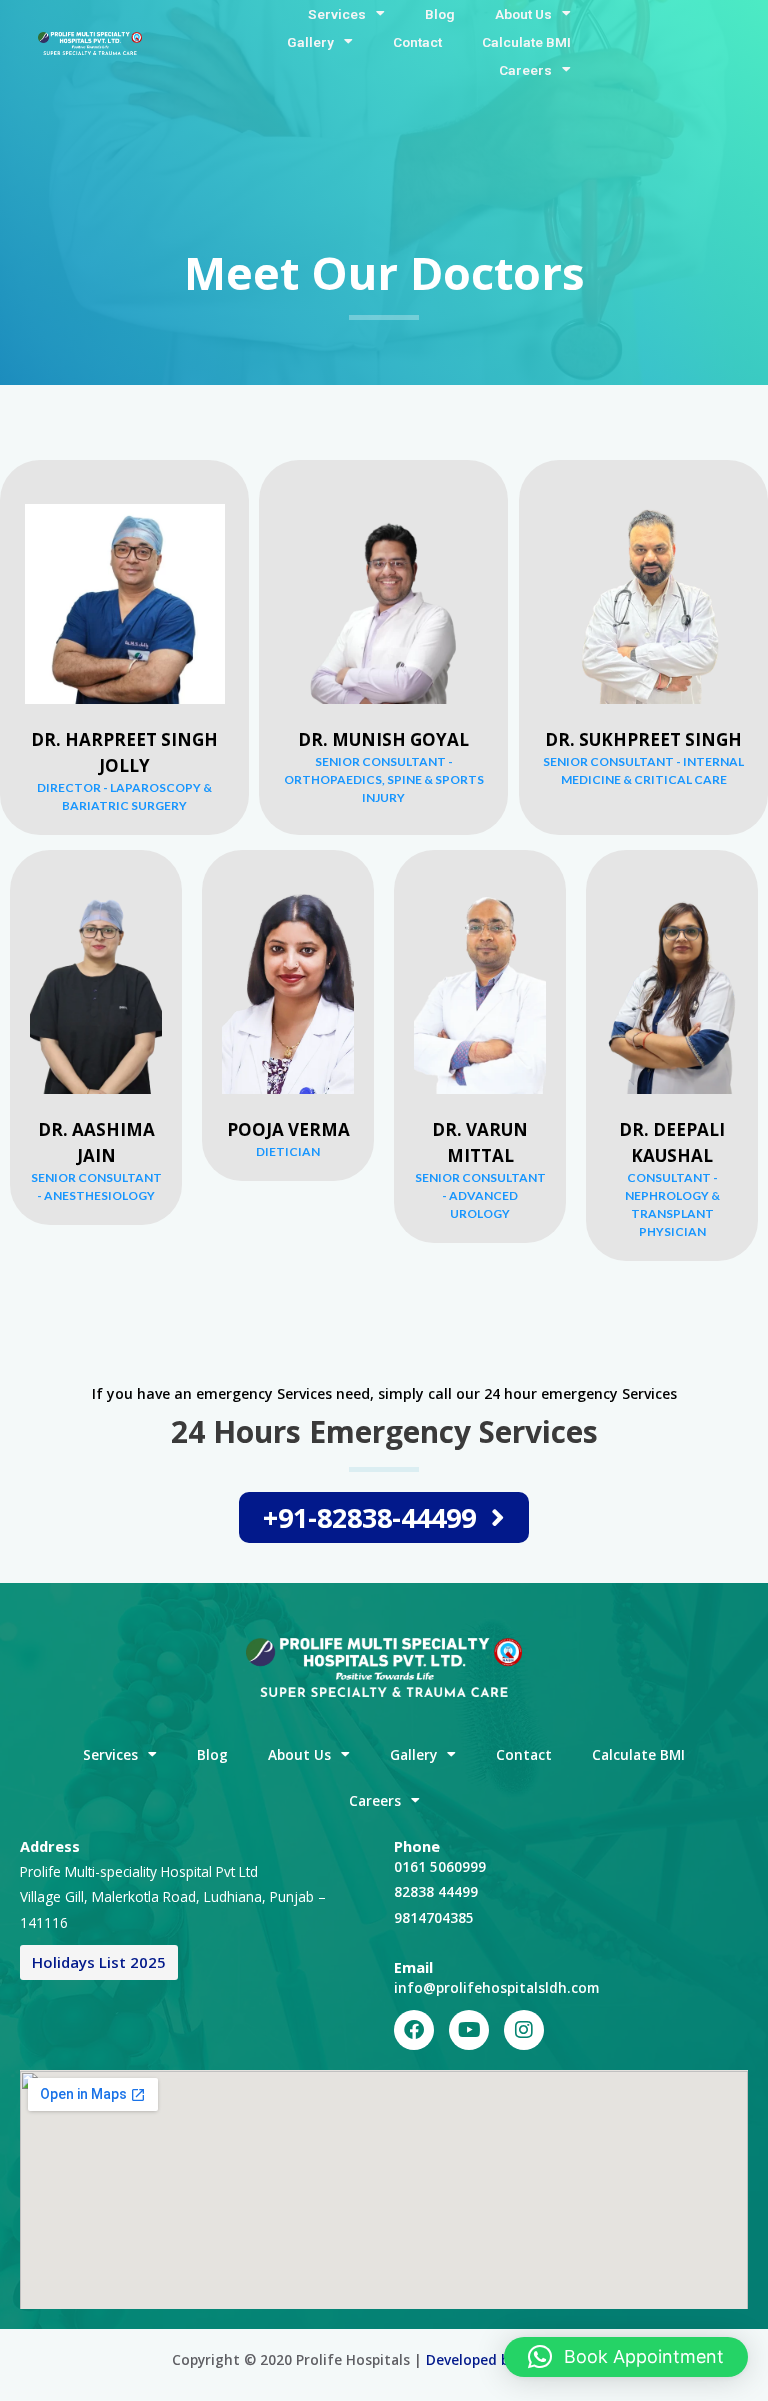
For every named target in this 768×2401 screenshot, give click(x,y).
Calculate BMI (526, 42)
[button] (626, 2357)
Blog (440, 14)
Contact (417, 42)
